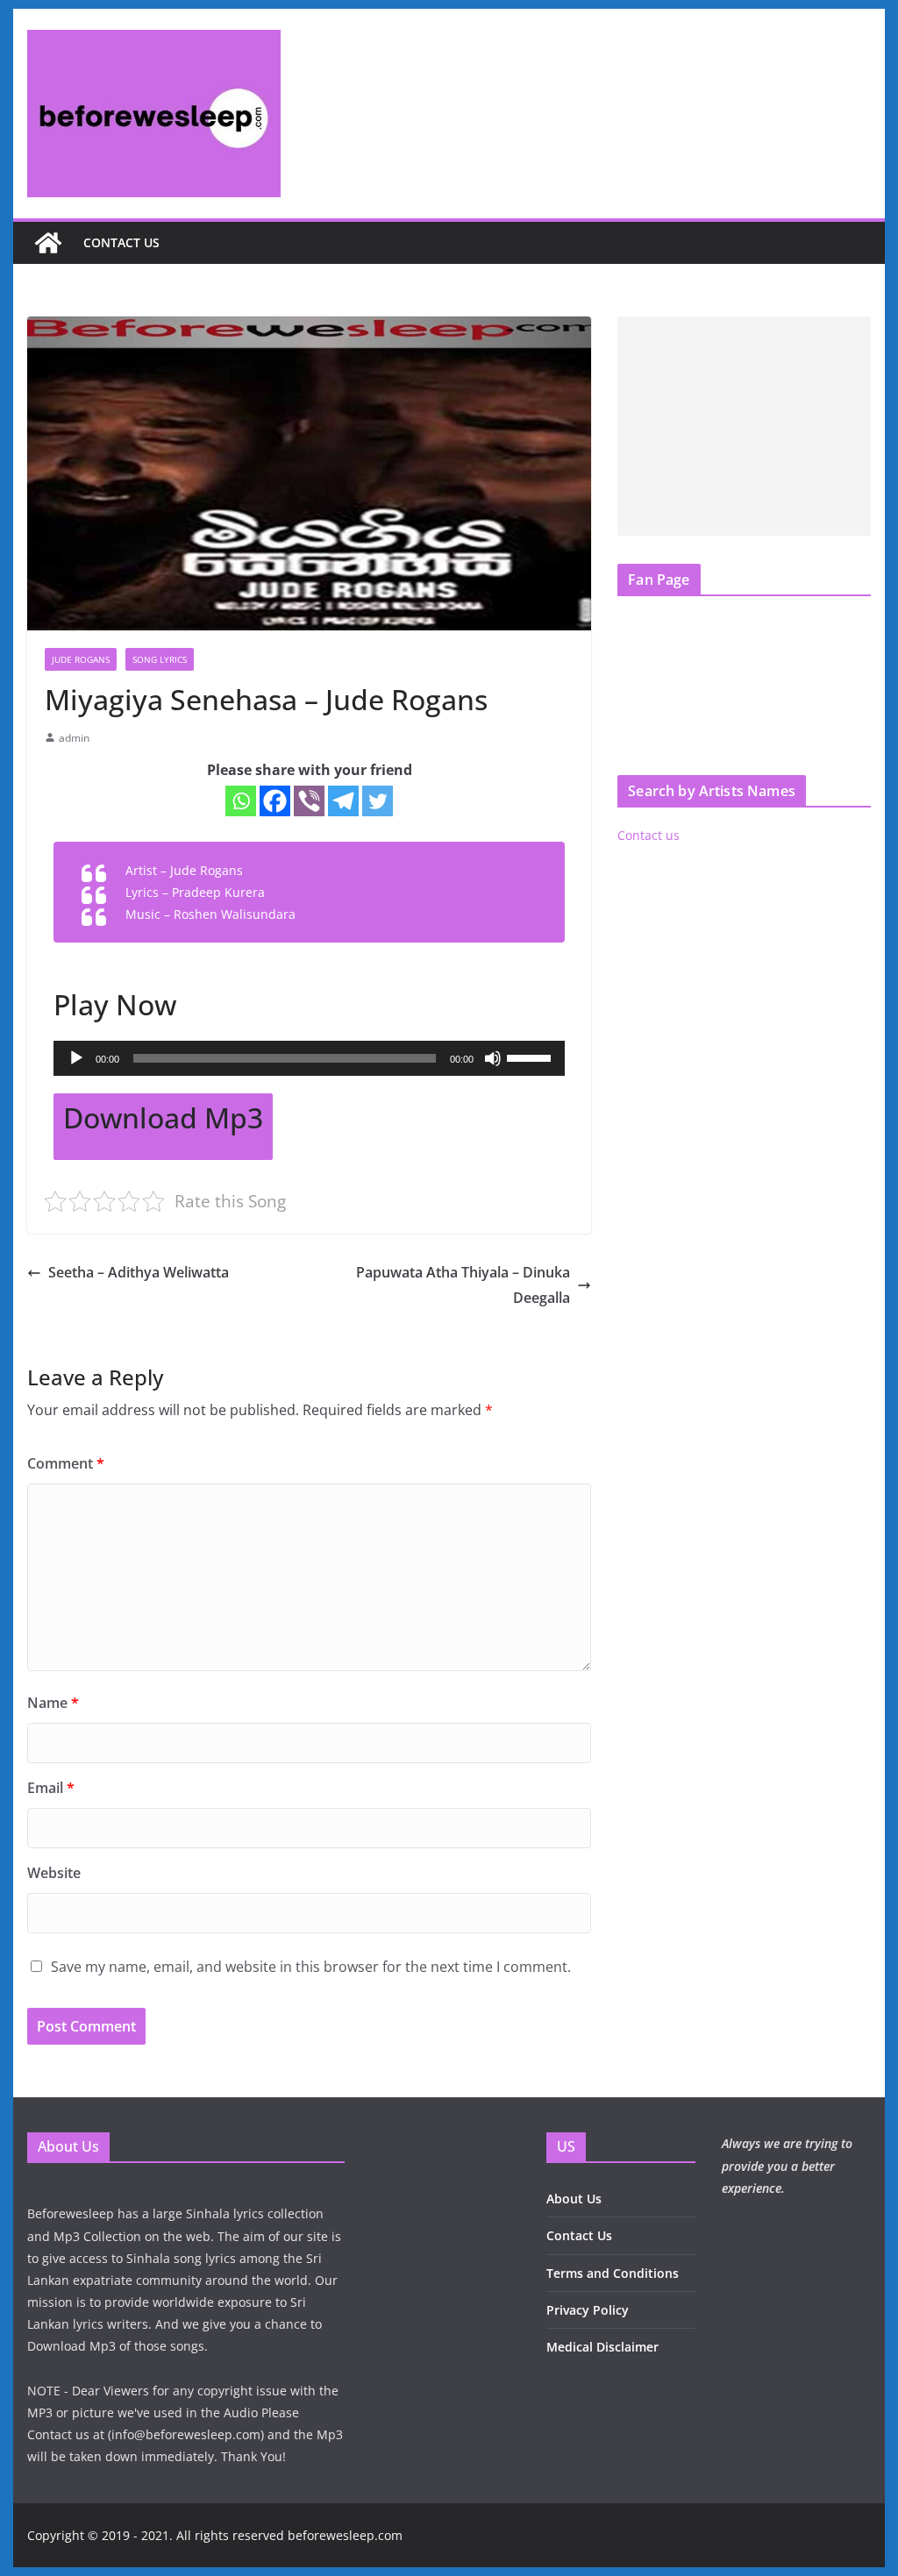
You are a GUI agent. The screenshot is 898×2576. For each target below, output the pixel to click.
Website (54, 1873)
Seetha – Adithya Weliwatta (139, 1272)
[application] (309, 1058)
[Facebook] (275, 801)
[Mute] (493, 1058)
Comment (66, 1463)
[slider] (531, 1057)
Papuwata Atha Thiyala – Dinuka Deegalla (463, 1285)
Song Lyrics (160, 659)
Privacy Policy (588, 2310)
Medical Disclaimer (602, 2347)
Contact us (121, 242)
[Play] (76, 1058)
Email (51, 1788)
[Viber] (309, 801)
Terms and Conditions (613, 2273)
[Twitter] (378, 801)
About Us (574, 2199)
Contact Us (579, 2235)
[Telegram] (343, 801)
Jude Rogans (81, 659)
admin (74, 738)
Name (53, 1703)
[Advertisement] (744, 426)
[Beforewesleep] (48, 243)
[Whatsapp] (241, 801)
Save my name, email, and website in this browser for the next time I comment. (311, 1967)
